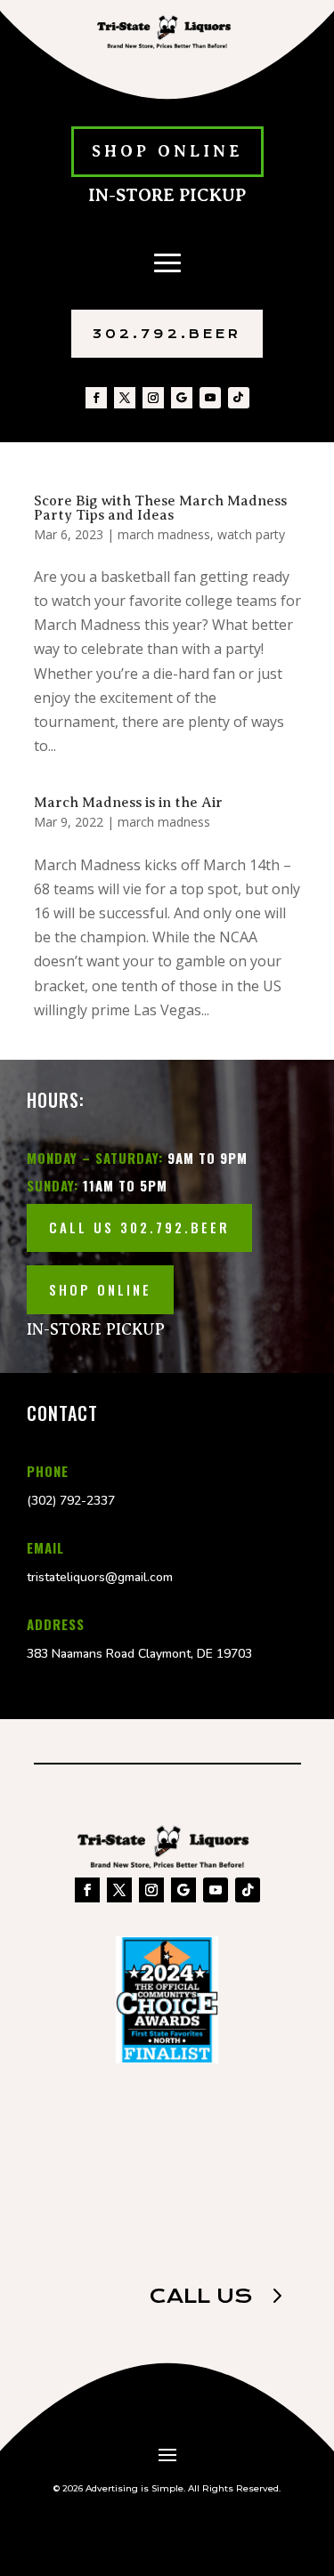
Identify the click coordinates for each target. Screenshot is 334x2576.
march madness (164, 534)
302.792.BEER (167, 334)
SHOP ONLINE (167, 151)
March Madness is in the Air (128, 803)
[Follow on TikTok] (239, 398)
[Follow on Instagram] (153, 398)
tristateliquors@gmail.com (100, 1577)
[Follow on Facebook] (96, 398)
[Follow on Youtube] (210, 398)
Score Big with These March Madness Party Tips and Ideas (160, 508)
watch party (251, 534)
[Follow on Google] (182, 398)
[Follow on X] (125, 398)
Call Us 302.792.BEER (139, 1227)
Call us (201, 2296)
